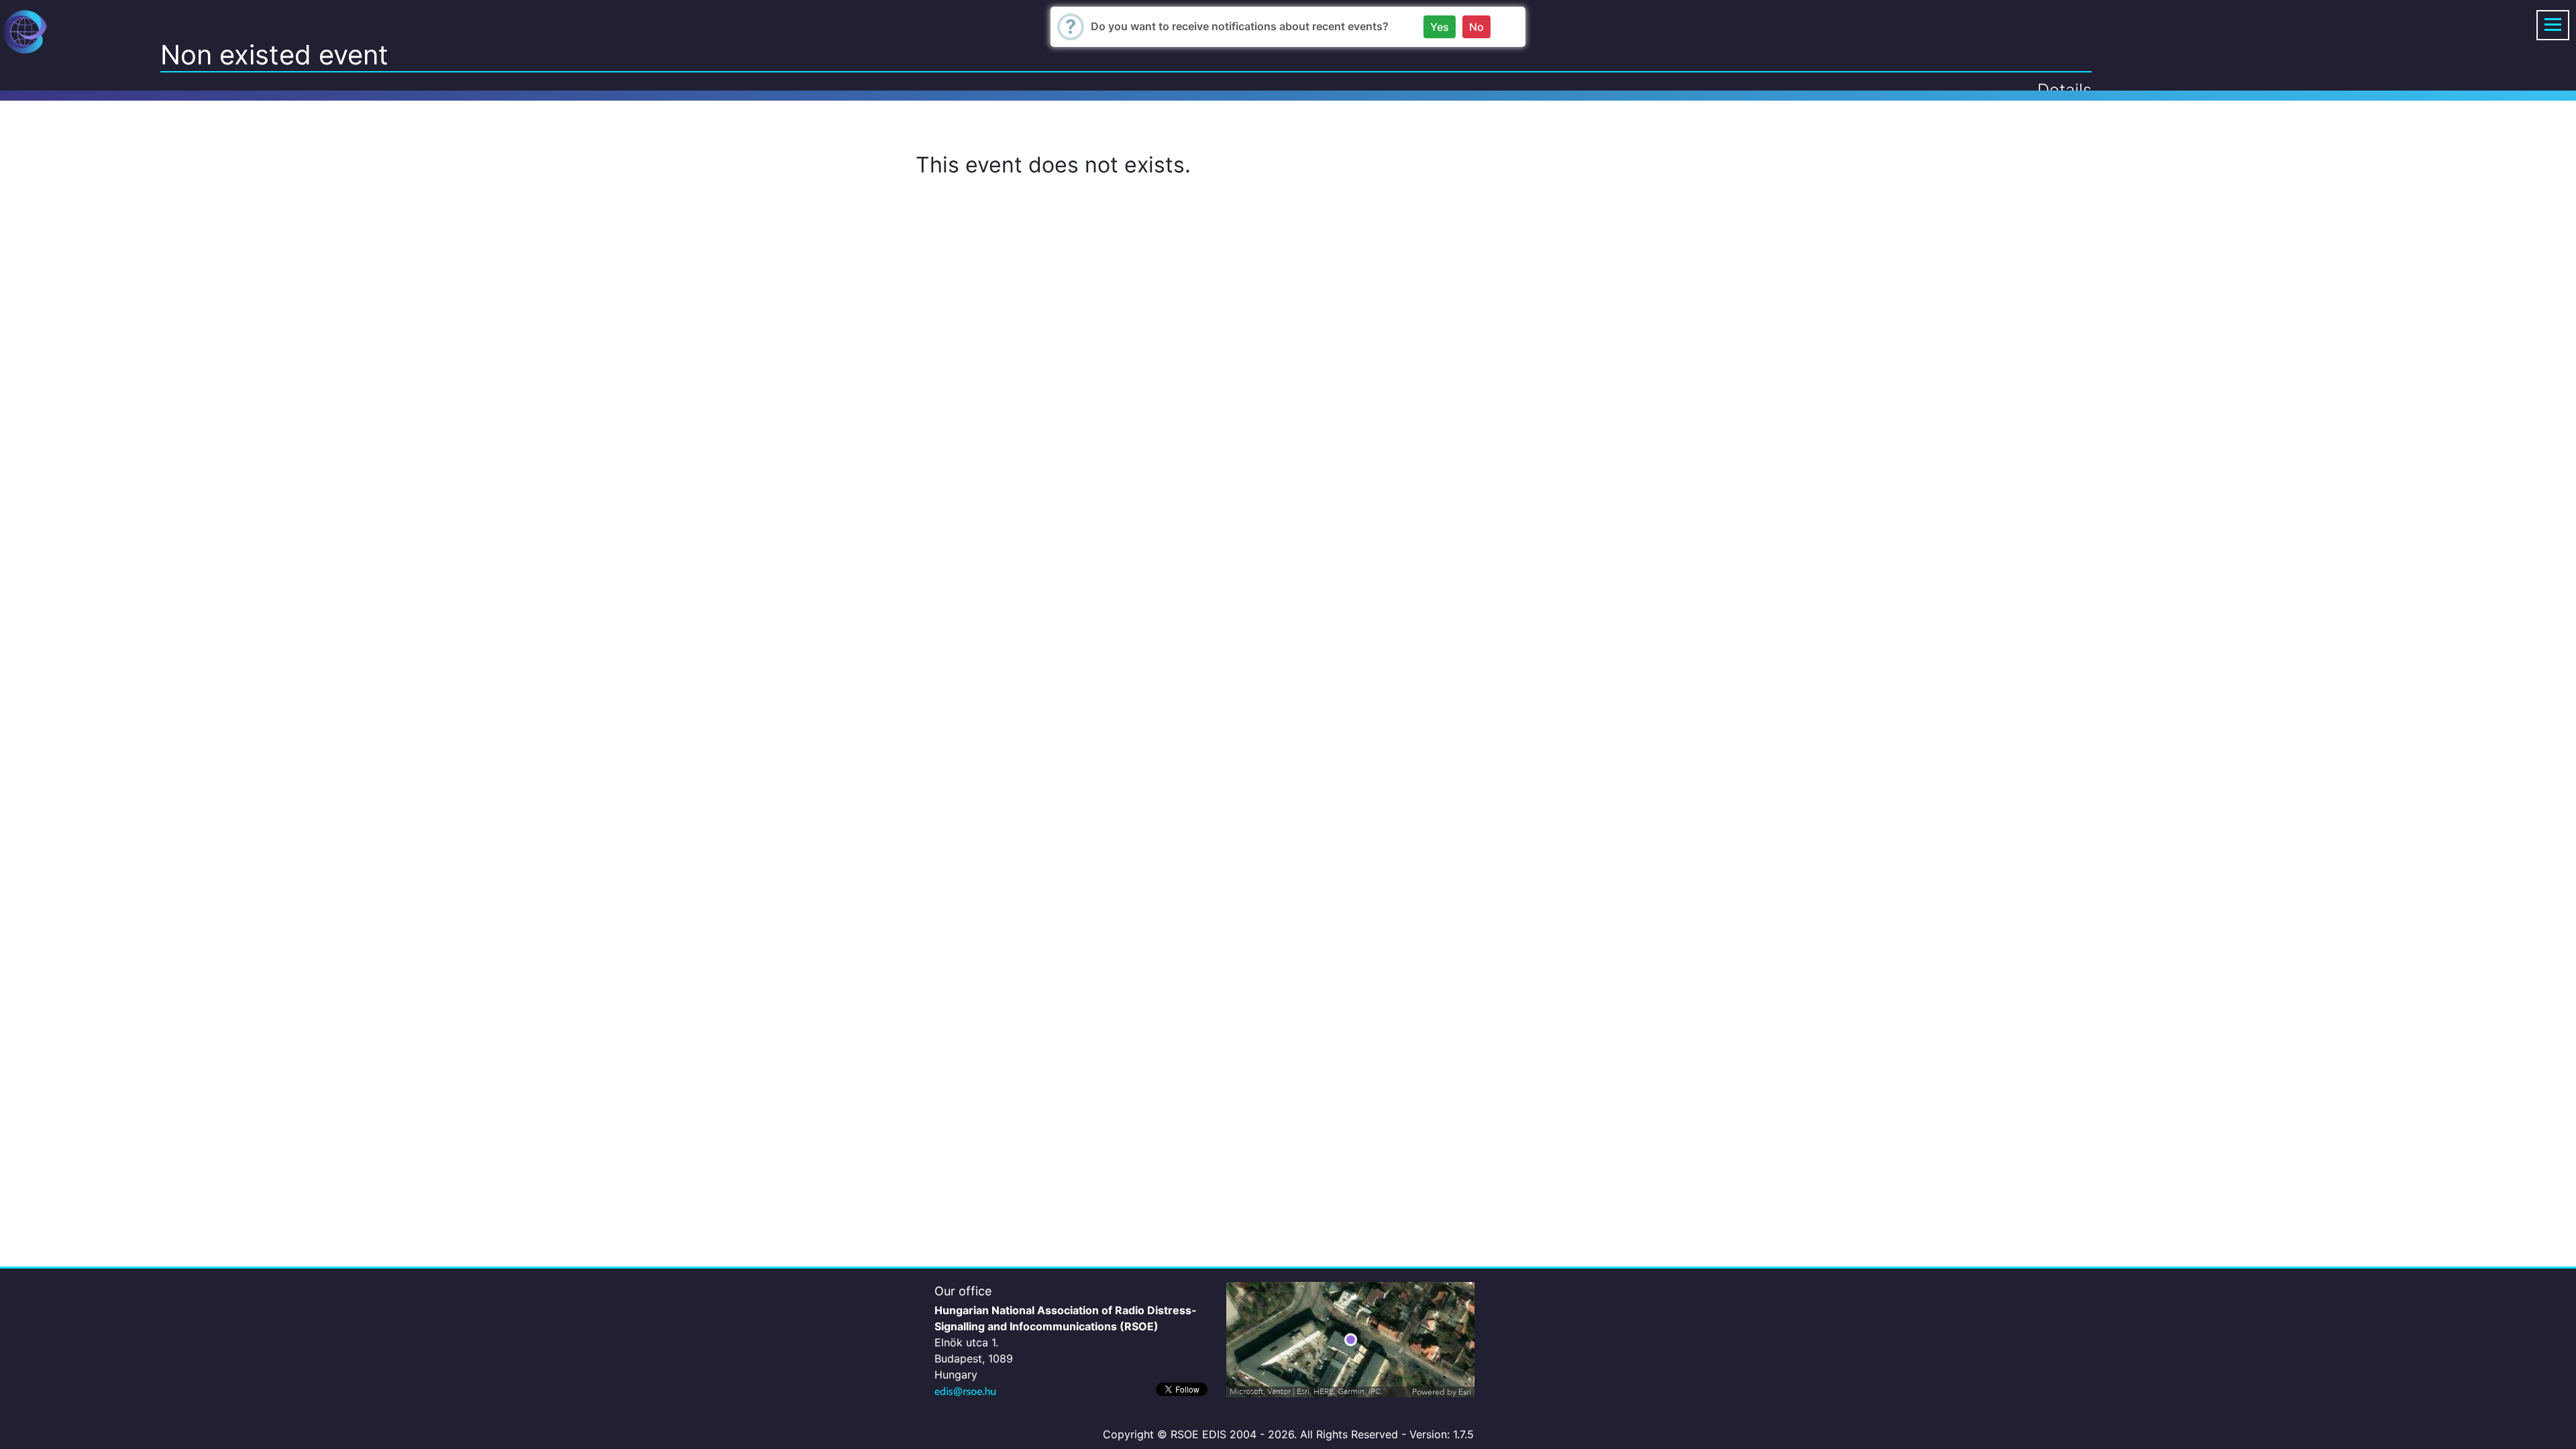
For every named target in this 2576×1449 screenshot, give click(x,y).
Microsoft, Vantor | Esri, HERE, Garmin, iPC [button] (1305, 1392)
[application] (1350, 1340)
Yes (1440, 27)
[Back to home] (25, 31)
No (1477, 27)
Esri (1465, 1392)
